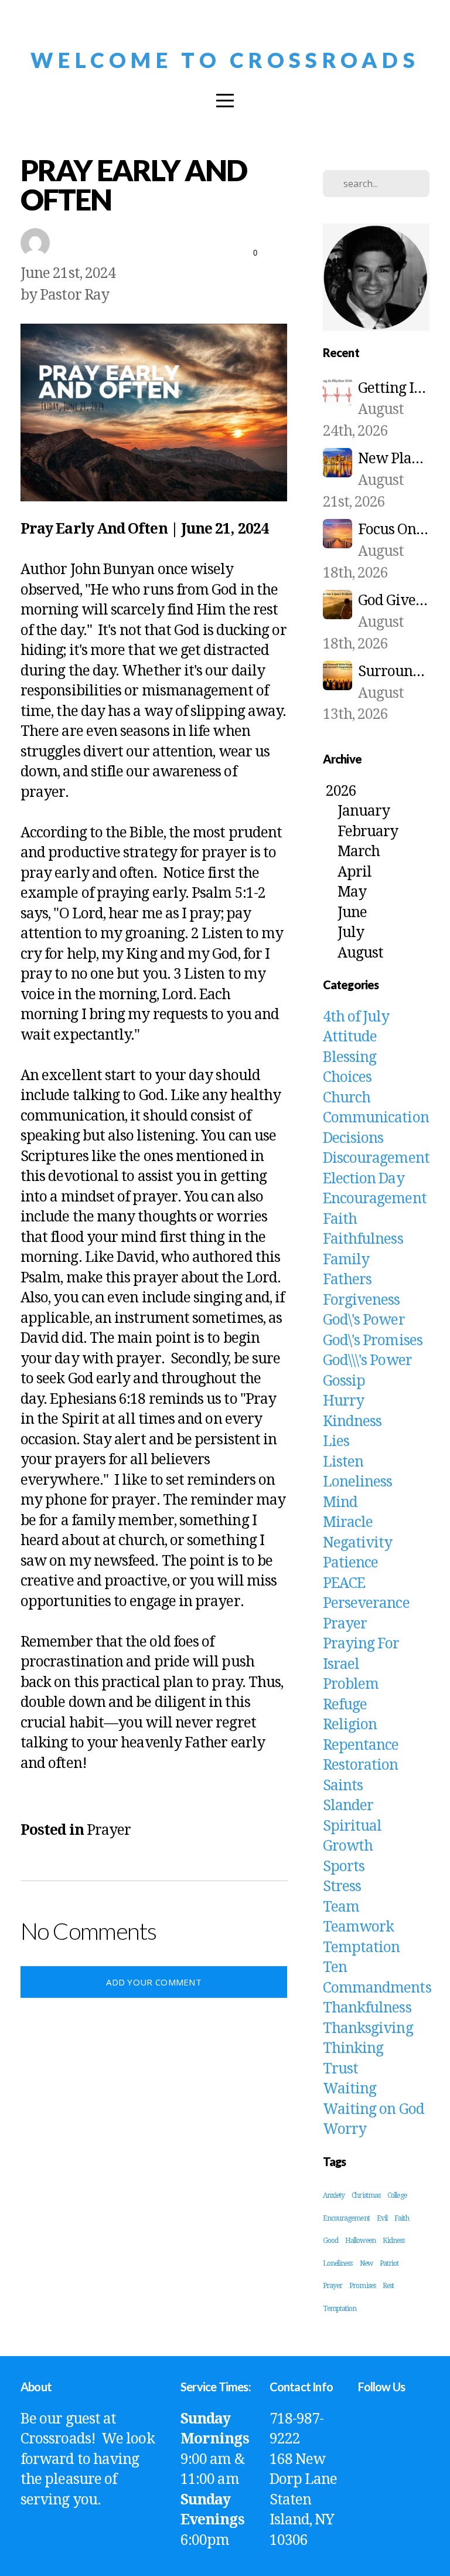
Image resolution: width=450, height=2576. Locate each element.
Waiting (350, 2088)
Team (341, 1907)
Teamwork (359, 1927)
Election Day (364, 1178)
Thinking (353, 2048)
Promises (362, 2286)
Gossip (344, 1381)
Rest (388, 2286)
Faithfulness (363, 1239)
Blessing (350, 1057)
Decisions (353, 1138)
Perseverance (366, 1603)
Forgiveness (362, 1300)
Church (347, 1097)
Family (346, 1259)
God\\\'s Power (367, 1360)
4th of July (356, 1017)
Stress (342, 1886)
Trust (340, 2068)
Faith (340, 1219)
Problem (351, 1684)
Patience (351, 1562)
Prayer (109, 1830)
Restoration (361, 1765)
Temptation (362, 1947)
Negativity (358, 1542)
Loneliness (358, 1482)
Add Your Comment (154, 1982)
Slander (348, 1805)
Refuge (345, 1704)
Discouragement (376, 1158)
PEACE (344, 1583)
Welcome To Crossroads (225, 60)
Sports (344, 1866)
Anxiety (334, 2195)
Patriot (389, 2263)
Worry (345, 2129)
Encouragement (375, 1198)
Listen (343, 1462)
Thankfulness (367, 2007)
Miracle (348, 1522)
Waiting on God (374, 2109)
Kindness (352, 1421)
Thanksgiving (368, 2028)
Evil (382, 2218)
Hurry (343, 1401)
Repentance (361, 1745)
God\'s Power (364, 1320)
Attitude (350, 1036)
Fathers (347, 1279)
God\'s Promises (373, 1340)
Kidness (394, 2241)
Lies (336, 1441)
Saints (343, 1785)
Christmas (366, 2195)
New (366, 2263)
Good (330, 2241)
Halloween (360, 2241)
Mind (340, 1502)
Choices (347, 1077)
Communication (376, 1117)
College (397, 2195)
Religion (350, 1724)
